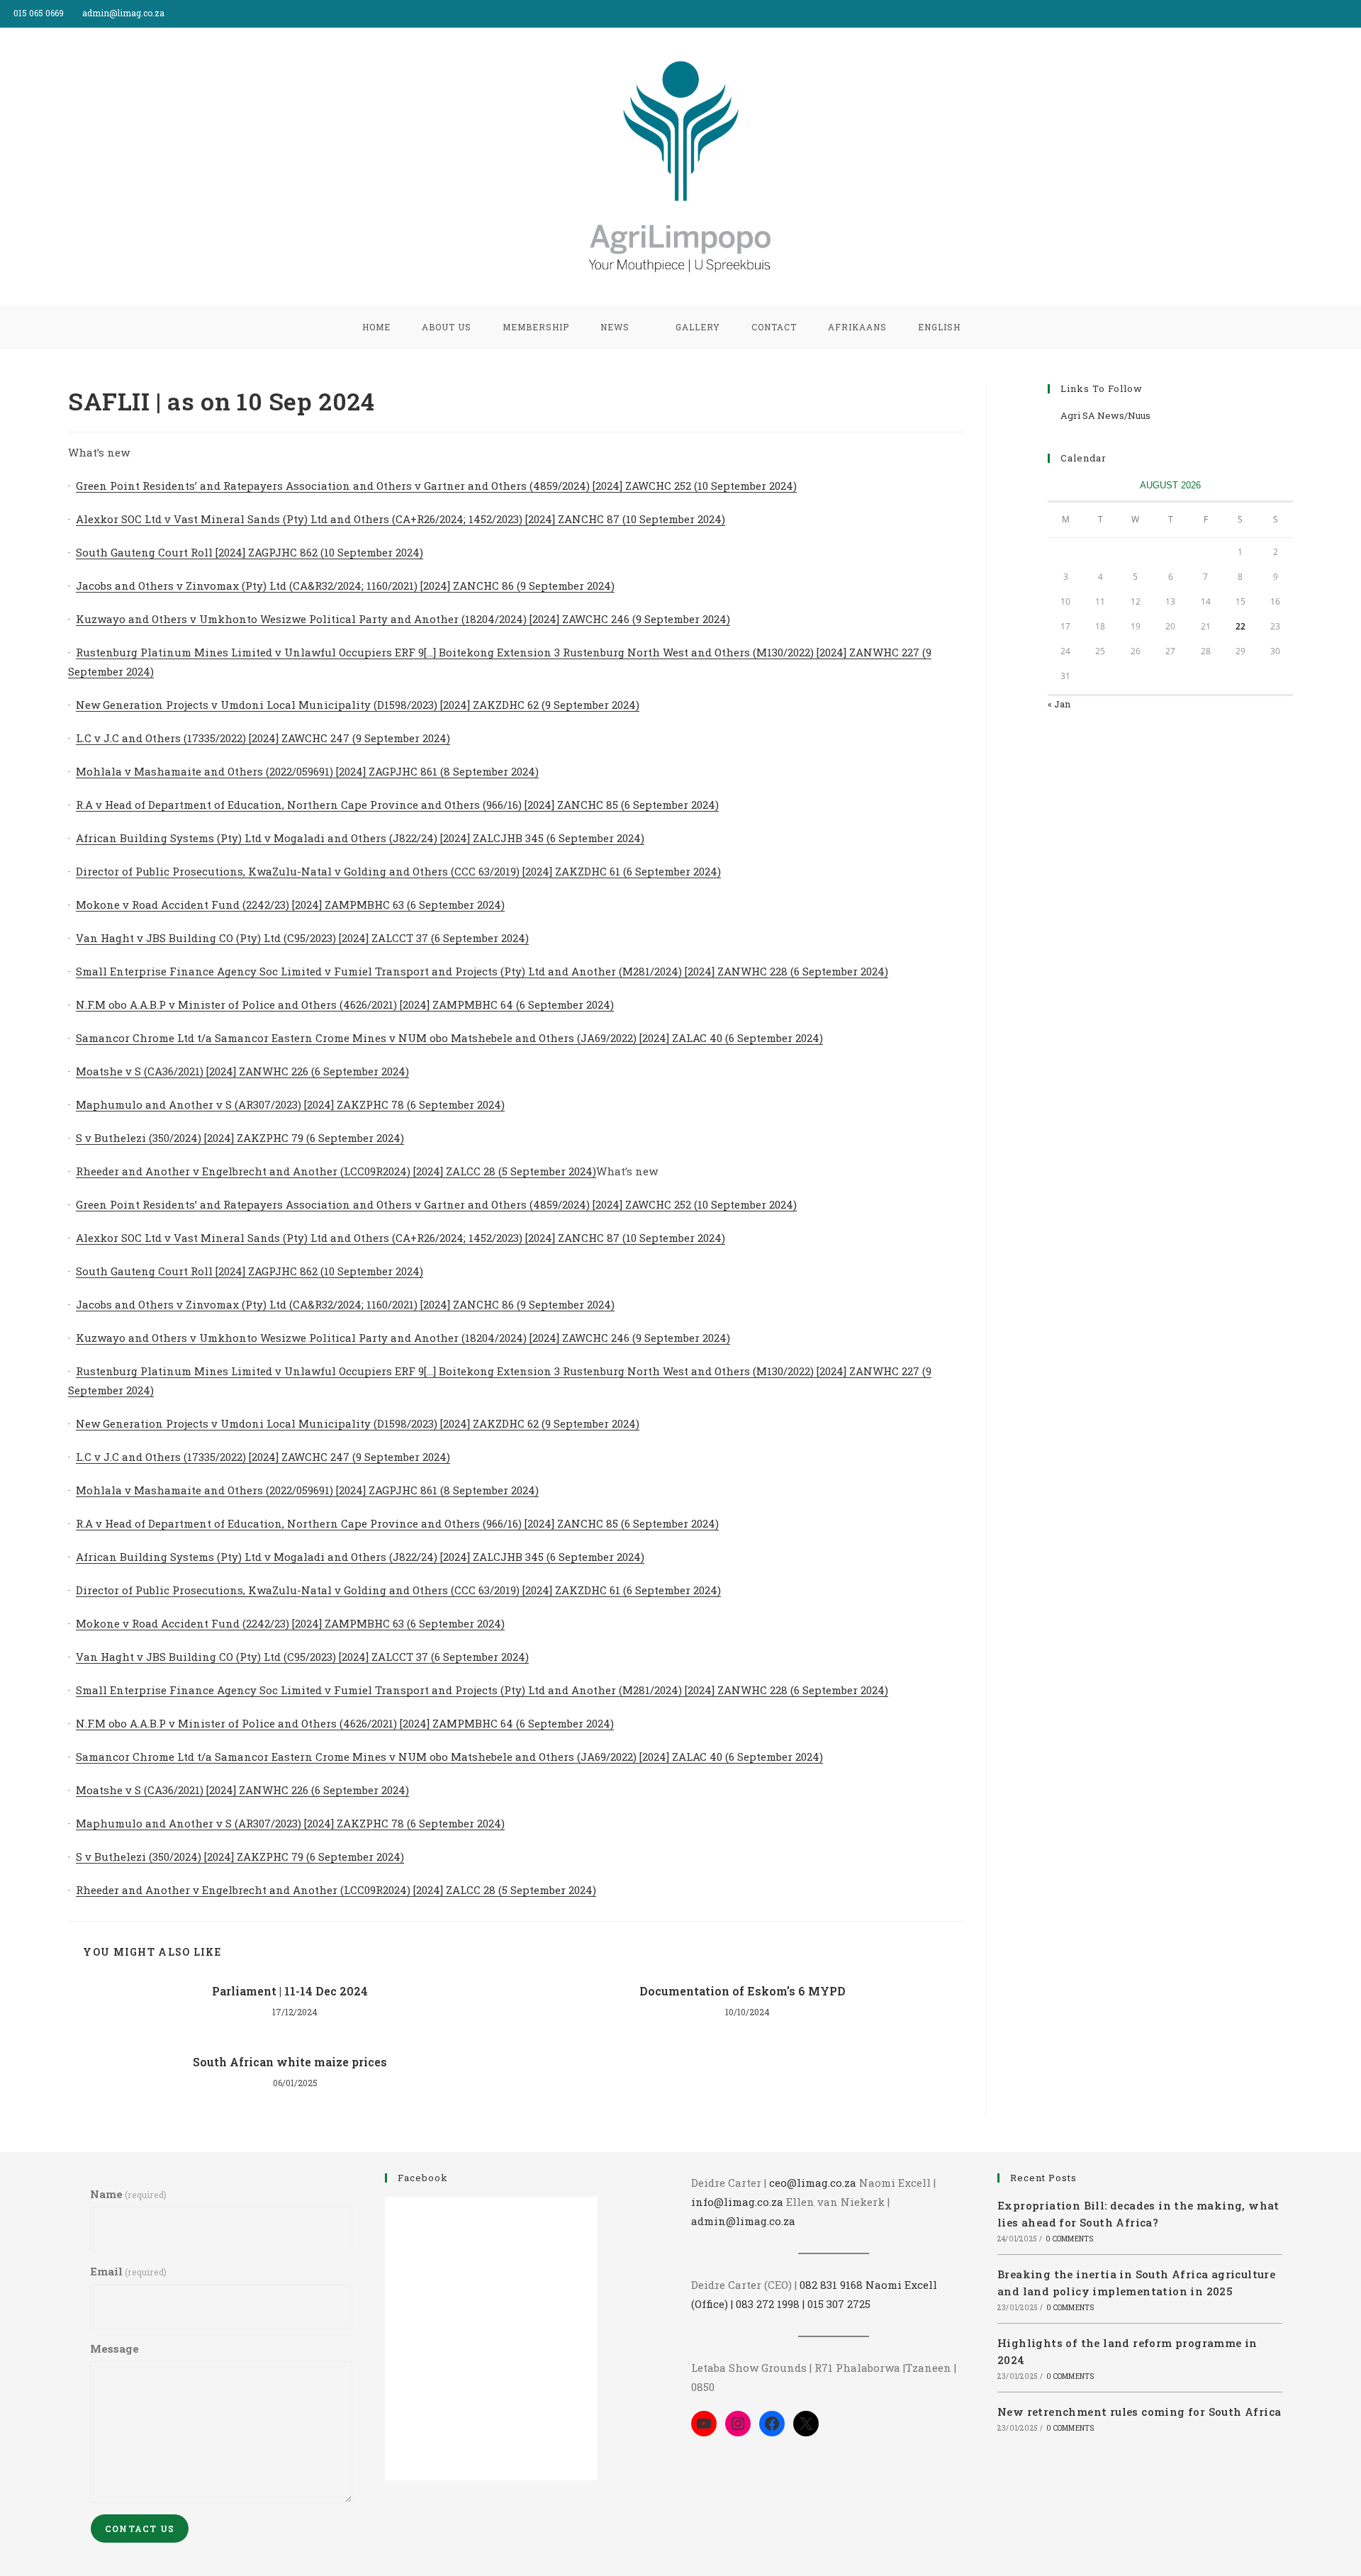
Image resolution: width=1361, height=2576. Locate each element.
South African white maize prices (290, 2062)
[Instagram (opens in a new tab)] (1355, 13)
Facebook (423, 2178)
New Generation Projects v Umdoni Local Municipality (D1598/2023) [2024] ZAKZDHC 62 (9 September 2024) (358, 705)
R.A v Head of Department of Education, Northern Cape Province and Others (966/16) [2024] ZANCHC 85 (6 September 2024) (397, 805)
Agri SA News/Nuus (1105, 415)
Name (128, 2194)
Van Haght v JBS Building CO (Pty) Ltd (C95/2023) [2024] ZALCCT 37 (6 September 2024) (302, 938)
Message (114, 2348)
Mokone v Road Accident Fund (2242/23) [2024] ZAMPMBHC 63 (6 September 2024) (290, 905)
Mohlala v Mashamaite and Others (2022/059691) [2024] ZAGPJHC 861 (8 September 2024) (307, 771)
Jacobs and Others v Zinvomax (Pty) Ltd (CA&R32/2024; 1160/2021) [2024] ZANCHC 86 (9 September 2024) (345, 586)
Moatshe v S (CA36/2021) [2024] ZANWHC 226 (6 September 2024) (242, 1071)
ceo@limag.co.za (813, 2183)
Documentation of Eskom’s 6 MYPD (743, 1991)
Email (128, 2271)
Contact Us (140, 2529)
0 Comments (1069, 2239)
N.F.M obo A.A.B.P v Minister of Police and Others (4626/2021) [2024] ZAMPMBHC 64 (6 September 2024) (345, 1004)
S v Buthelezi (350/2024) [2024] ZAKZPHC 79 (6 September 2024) (240, 1138)
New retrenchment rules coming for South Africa (1139, 2412)
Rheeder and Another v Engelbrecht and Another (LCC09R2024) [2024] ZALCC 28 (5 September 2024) (336, 1171)
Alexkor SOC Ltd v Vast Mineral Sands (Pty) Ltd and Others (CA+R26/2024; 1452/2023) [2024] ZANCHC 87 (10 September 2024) (401, 519)
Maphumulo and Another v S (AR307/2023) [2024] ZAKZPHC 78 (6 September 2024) (290, 1104)
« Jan (1059, 704)
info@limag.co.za (737, 2202)
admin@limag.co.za (743, 2221)
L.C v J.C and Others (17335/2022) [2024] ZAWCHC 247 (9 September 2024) (263, 738)
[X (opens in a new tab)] (1324, 13)
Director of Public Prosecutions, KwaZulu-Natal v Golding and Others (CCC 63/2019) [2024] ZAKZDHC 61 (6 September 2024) (398, 871)
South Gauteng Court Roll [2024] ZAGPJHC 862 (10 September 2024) (250, 552)
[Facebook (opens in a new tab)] (1341, 13)
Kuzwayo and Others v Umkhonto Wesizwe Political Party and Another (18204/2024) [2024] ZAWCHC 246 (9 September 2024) (403, 619)
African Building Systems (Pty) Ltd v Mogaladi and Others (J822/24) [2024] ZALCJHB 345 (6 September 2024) (360, 838)
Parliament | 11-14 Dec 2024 (290, 1991)
